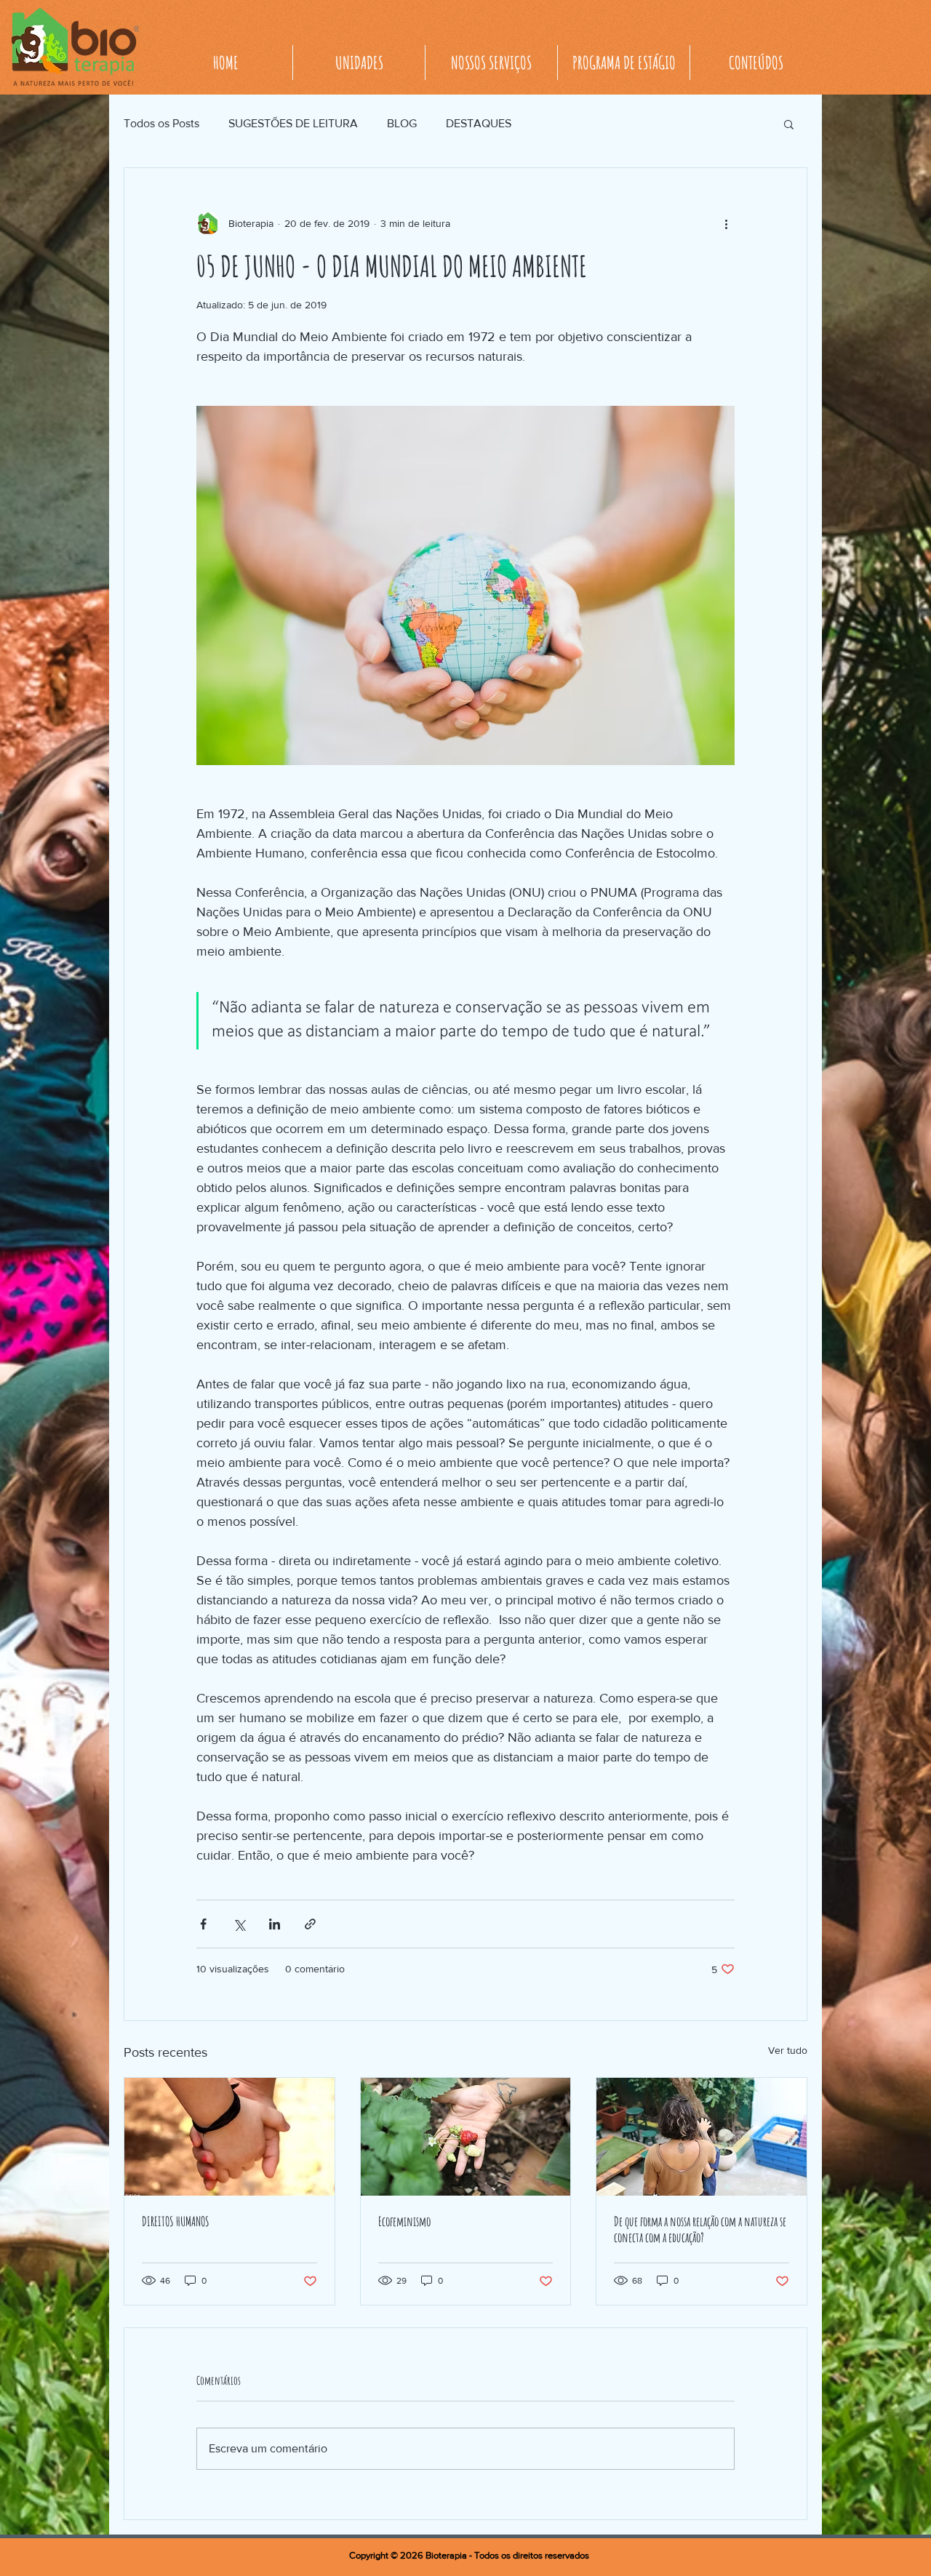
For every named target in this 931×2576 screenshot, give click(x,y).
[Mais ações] (726, 223)
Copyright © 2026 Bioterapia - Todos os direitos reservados (469, 2555)
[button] (789, 124)
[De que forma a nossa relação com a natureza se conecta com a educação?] (702, 2137)
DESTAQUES (479, 123)
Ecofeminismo (404, 2221)
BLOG (402, 123)
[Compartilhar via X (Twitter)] (239, 1924)
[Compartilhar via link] (310, 1924)
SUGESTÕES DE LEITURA (293, 123)
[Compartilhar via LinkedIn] (275, 1924)
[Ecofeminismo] (466, 2137)
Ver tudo (788, 2050)
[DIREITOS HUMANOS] (229, 2137)
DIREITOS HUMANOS (176, 2221)
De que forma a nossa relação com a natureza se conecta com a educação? (700, 2229)
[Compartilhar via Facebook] (203, 1924)
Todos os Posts (161, 123)
